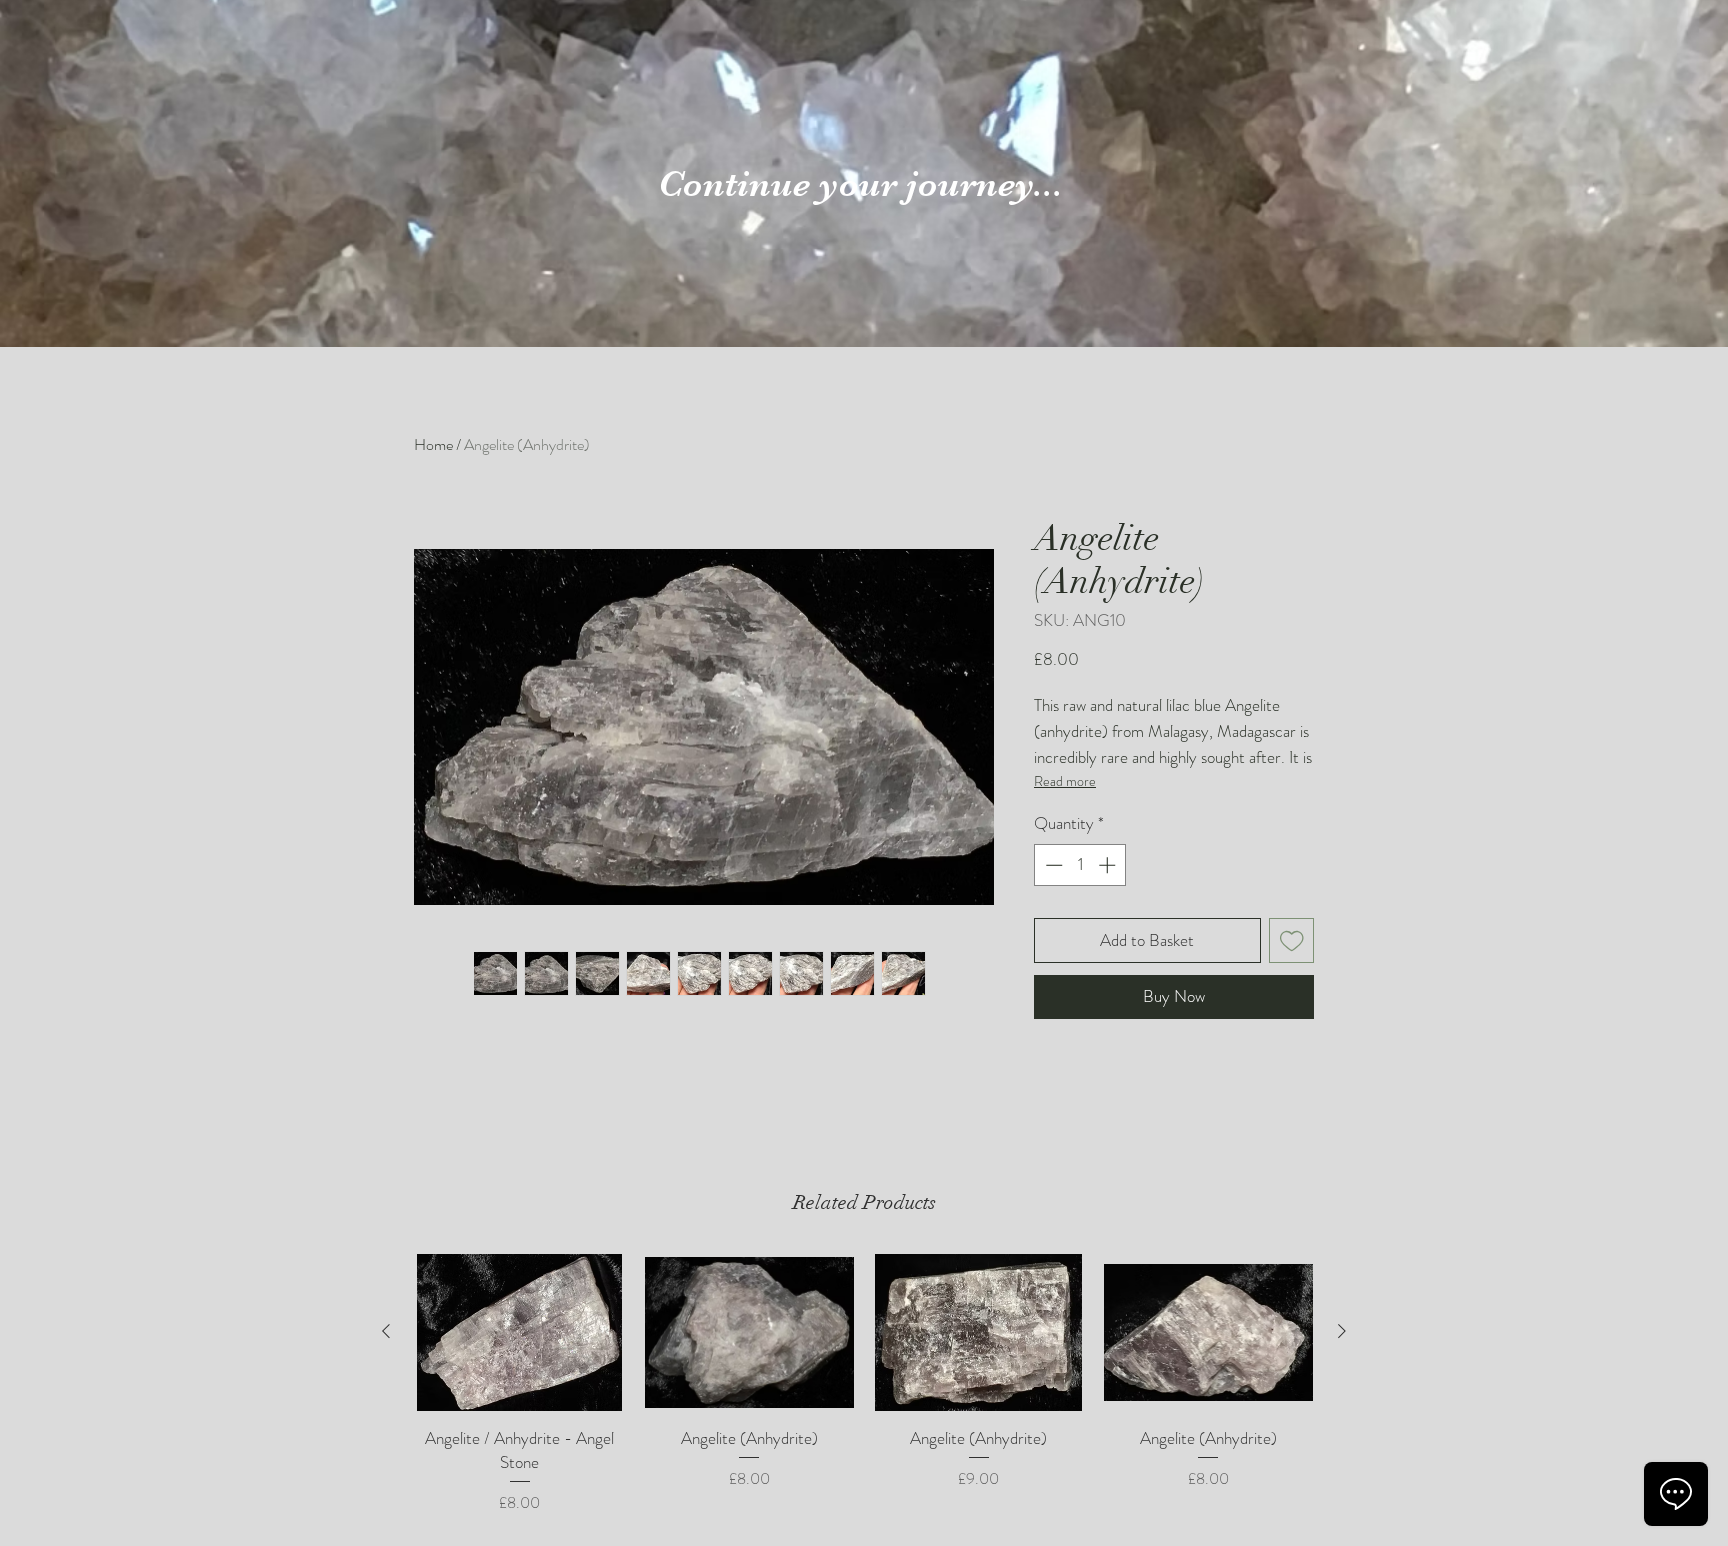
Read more (1065, 781)
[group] (864, 1384)
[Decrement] (1052, 865)
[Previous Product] (386, 1331)
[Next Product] (1342, 1331)
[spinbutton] (1080, 865)
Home (433, 444)
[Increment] (1109, 865)
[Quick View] (520, 1332)
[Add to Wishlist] (1292, 941)
